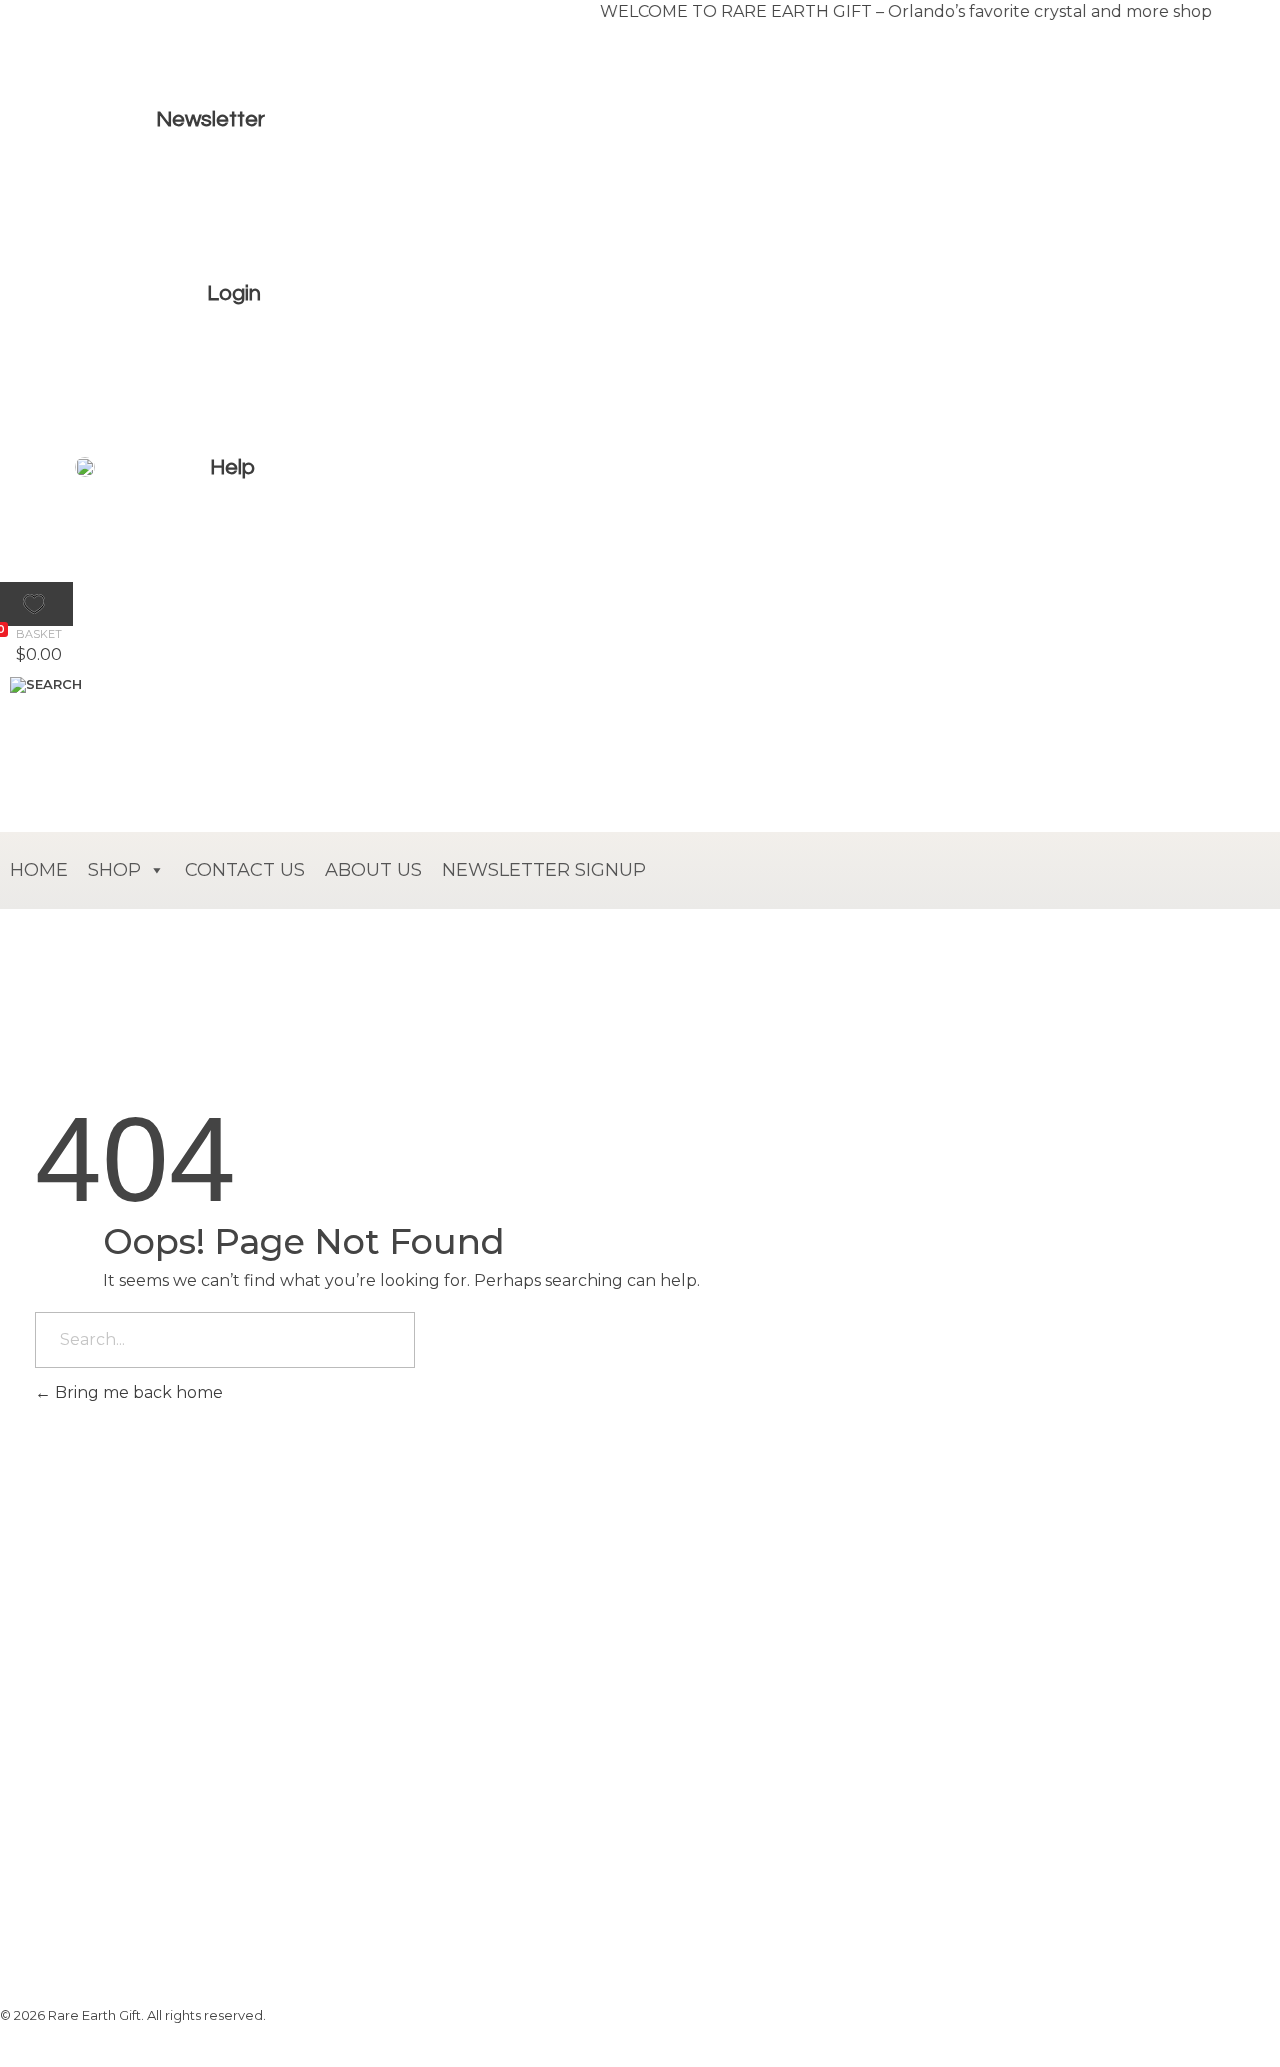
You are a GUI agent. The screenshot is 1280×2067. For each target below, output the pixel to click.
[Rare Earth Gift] (175, 565)
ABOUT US (373, 870)
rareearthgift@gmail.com (224, 1800)
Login (234, 293)
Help (232, 467)
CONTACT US (245, 870)
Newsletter (210, 119)
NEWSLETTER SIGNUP (544, 870)
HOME (39, 870)
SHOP (114, 870)
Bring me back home (137, 1392)
